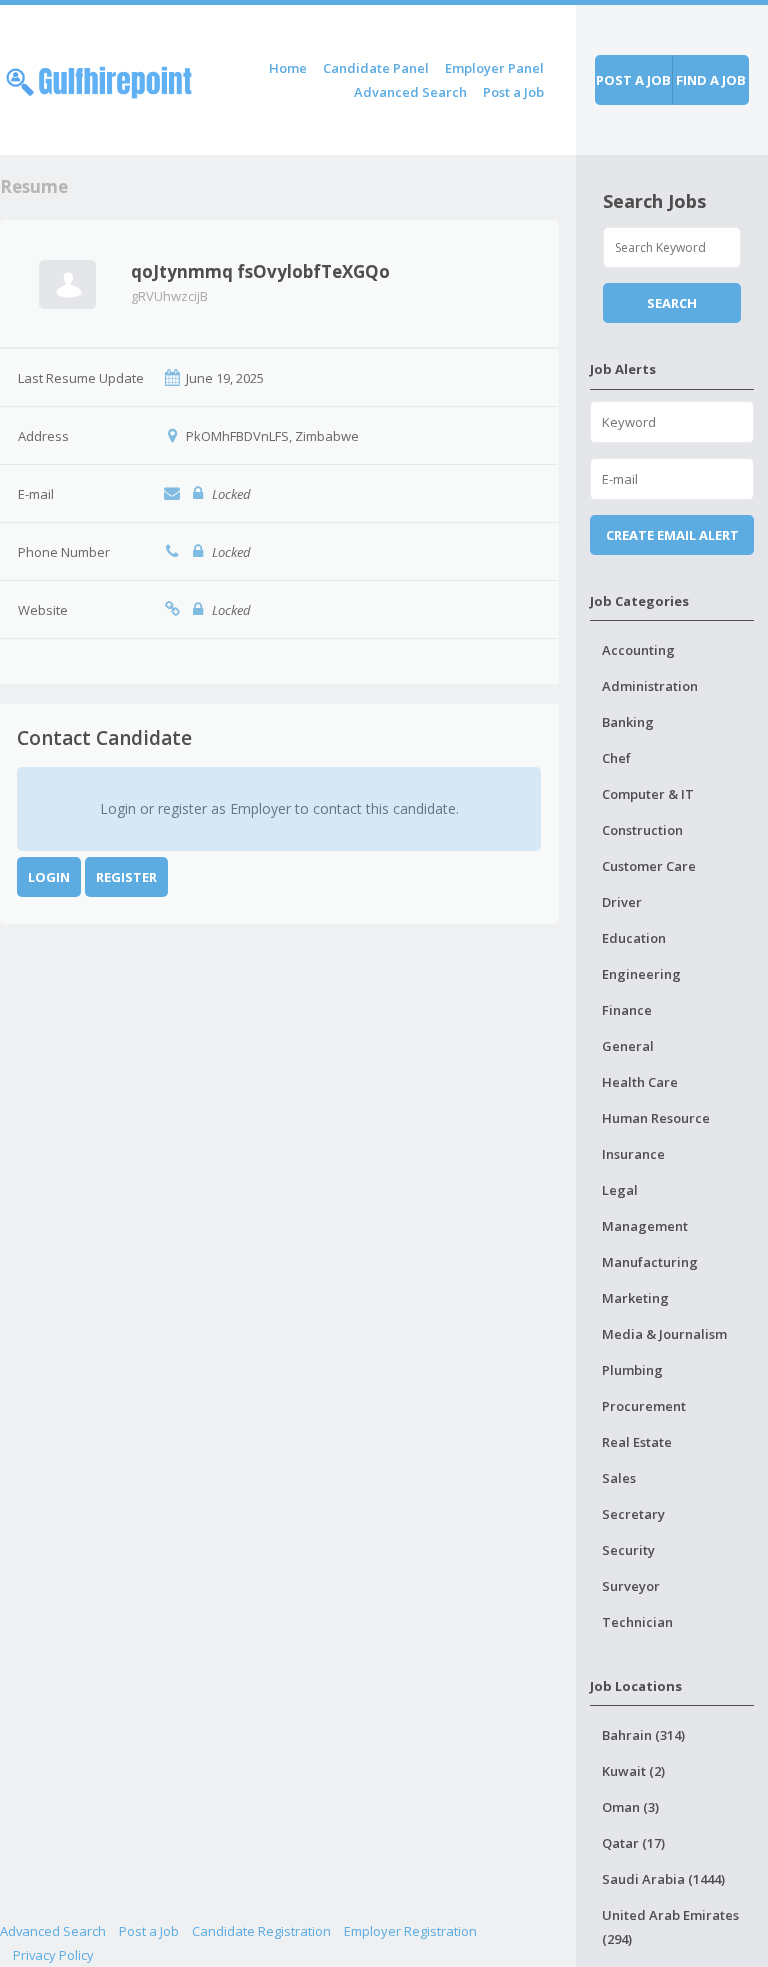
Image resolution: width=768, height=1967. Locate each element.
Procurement (644, 1406)
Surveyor (631, 1586)
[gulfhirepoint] (99, 78)
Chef (616, 758)
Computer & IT (648, 794)
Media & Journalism (664, 1334)
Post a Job (513, 92)
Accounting (638, 650)
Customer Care (649, 866)
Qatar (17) (633, 1843)
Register (126, 877)
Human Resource (656, 1118)
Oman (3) (630, 1807)
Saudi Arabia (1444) (663, 1879)
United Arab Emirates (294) (670, 1927)
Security (628, 1550)
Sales (619, 1478)
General (628, 1046)
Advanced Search (410, 92)
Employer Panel (494, 68)
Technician (637, 1622)
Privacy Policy (53, 1955)
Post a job (633, 80)
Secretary (633, 1514)
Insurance (633, 1154)
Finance (627, 1010)
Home (288, 68)
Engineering (641, 974)
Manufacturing (650, 1262)
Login (49, 877)
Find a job (711, 80)
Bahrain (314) (643, 1735)
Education (634, 938)
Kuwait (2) (633, 1771)
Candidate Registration (261, 1931)
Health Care (640, 1082)
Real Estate (637, 1442)
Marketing (635, 1298)
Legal (620, 1190)
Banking (628, 722)
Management (645, 1226)
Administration (650, 686)
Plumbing (632, 1370)
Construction (642, 830)
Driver (622, 902)
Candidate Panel (376, 68)
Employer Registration (410, 1931)
